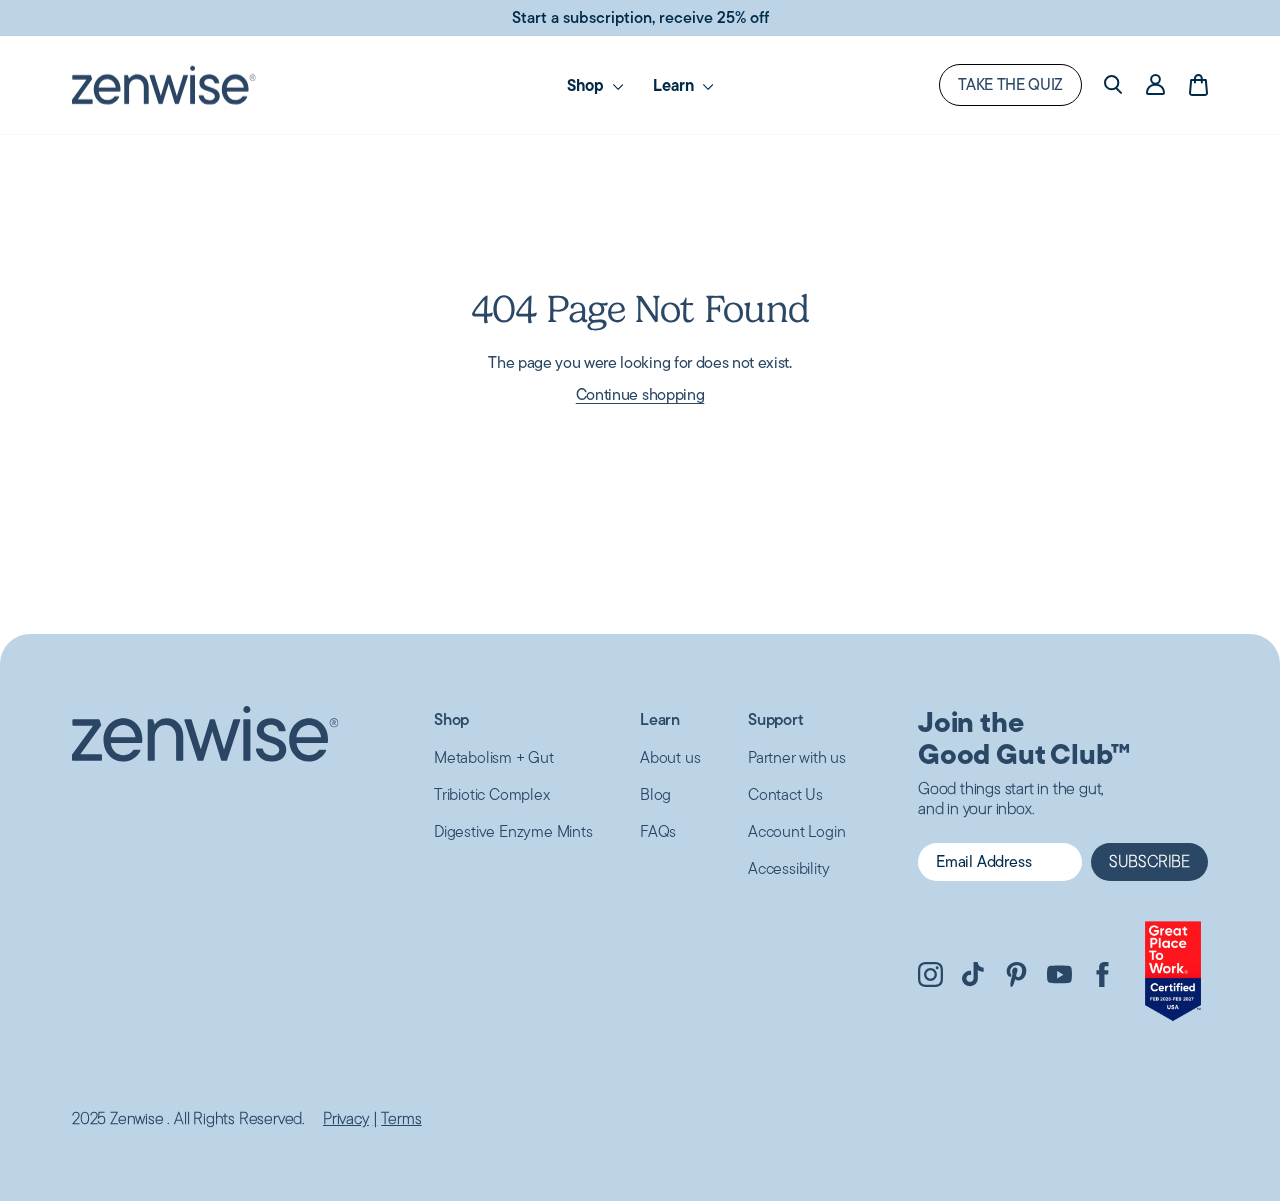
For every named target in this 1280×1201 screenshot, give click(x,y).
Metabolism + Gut (494, 757)
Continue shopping (640, 394)
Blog (655, 794)
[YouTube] (1059, 977)
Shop (451, 719)
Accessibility (788, 868)
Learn (675, 85)
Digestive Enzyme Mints (513, 831)
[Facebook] (1102, 977)
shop (587, 85)
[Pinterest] (1016, 977)
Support (776, 719)
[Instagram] (930, 977)
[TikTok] (973, 977)
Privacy (346, 1119)
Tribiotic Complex (492, 794)
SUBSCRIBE (1149, 861)
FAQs (658, 831)
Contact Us (785, 794)
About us (670, 757)
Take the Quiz (1010, 84)
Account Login (796, 831)
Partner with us (797, 757)
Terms (401, 1119)
